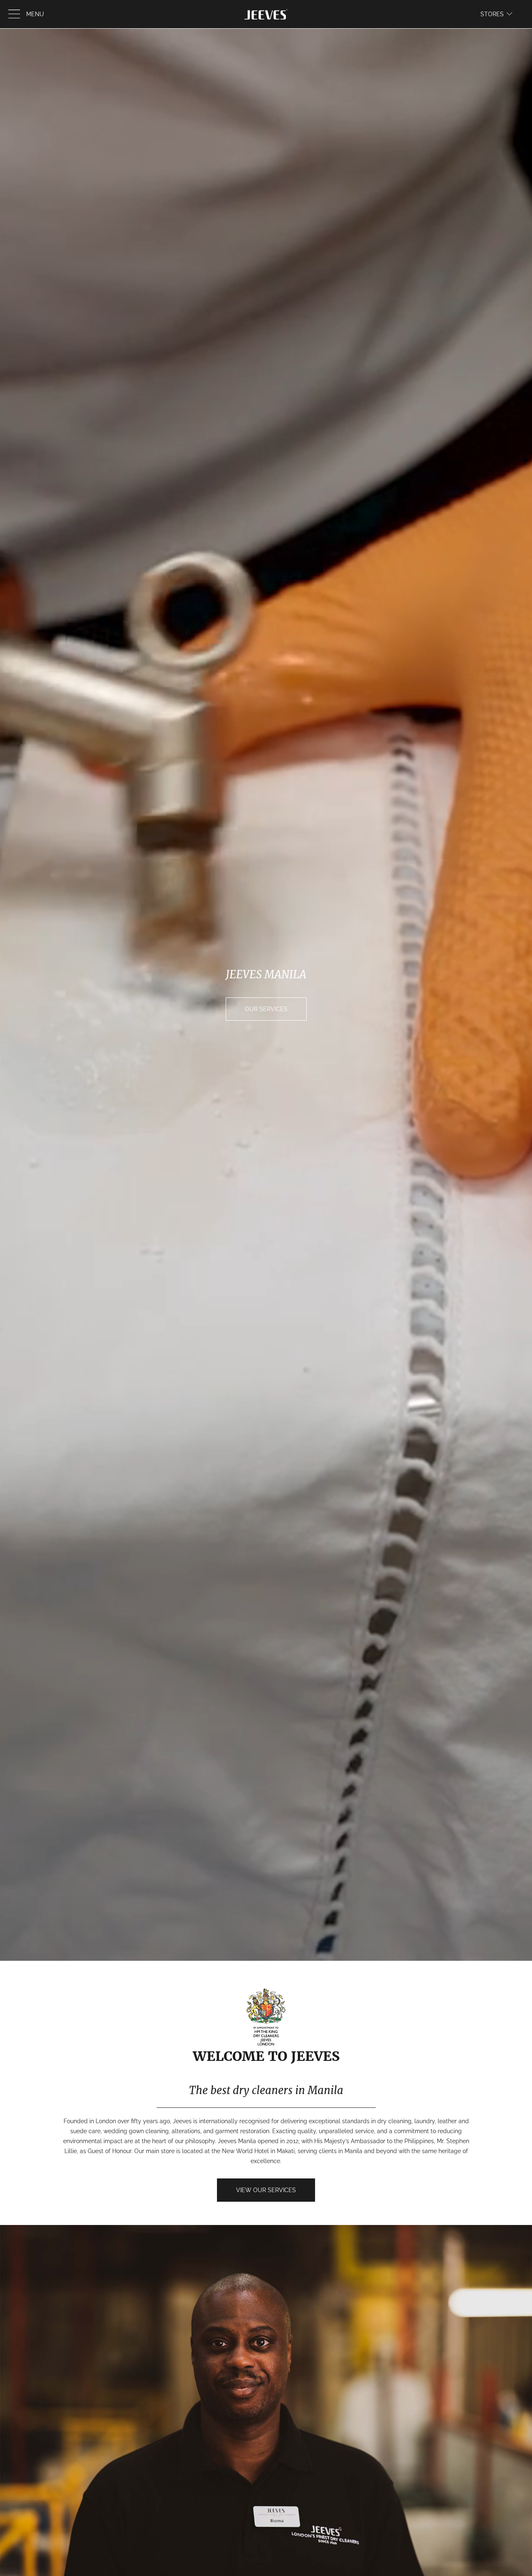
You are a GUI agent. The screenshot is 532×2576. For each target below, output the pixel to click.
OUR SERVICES (266, 1009)
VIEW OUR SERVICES (266, 2190)
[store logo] (266, 14)
